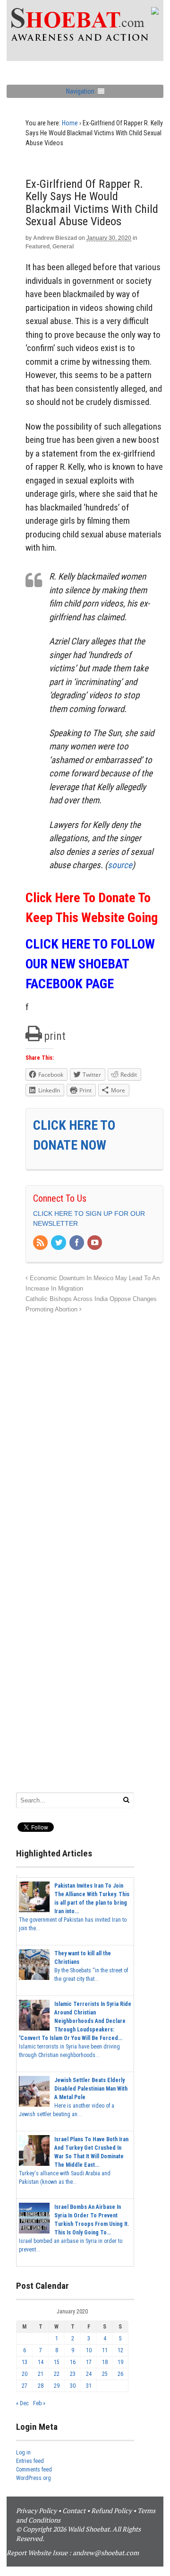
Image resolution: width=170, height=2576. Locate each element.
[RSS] (41, 1243)
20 (25, 2374)
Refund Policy (111, 2510)
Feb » (39, 2403)
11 (105, 2350)
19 (120, 2362)
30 (73, 2386)
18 (105, 2362)
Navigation (80, 91)
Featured (38, 246)
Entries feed (30, 2461)
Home (70, 123)
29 (57, 2386)
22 (57, 2374)
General (63, 246)
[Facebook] (77, 1243)
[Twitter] (59, 1243)
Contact (74, 2510)
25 (105, 2374)
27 (25, 2386)
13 (25, 2362)
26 (120, 2374)
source (120, 865)
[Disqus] (94, 1433)
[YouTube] (95, 1243)
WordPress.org (34, 2478)
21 (41, 2374)
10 (89, 2350)
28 (41, 2386)
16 (73, 2362)
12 (120, 2350)
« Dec (22, 2403)
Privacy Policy (36, 2510)
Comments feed (34, 2470)
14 (41, 2362)
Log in (23, 2453)
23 (73, 2374)
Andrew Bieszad (55, 238)
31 (89, 2386)
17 (89, 2362)
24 (89, 2374)
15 (57, 2362)
